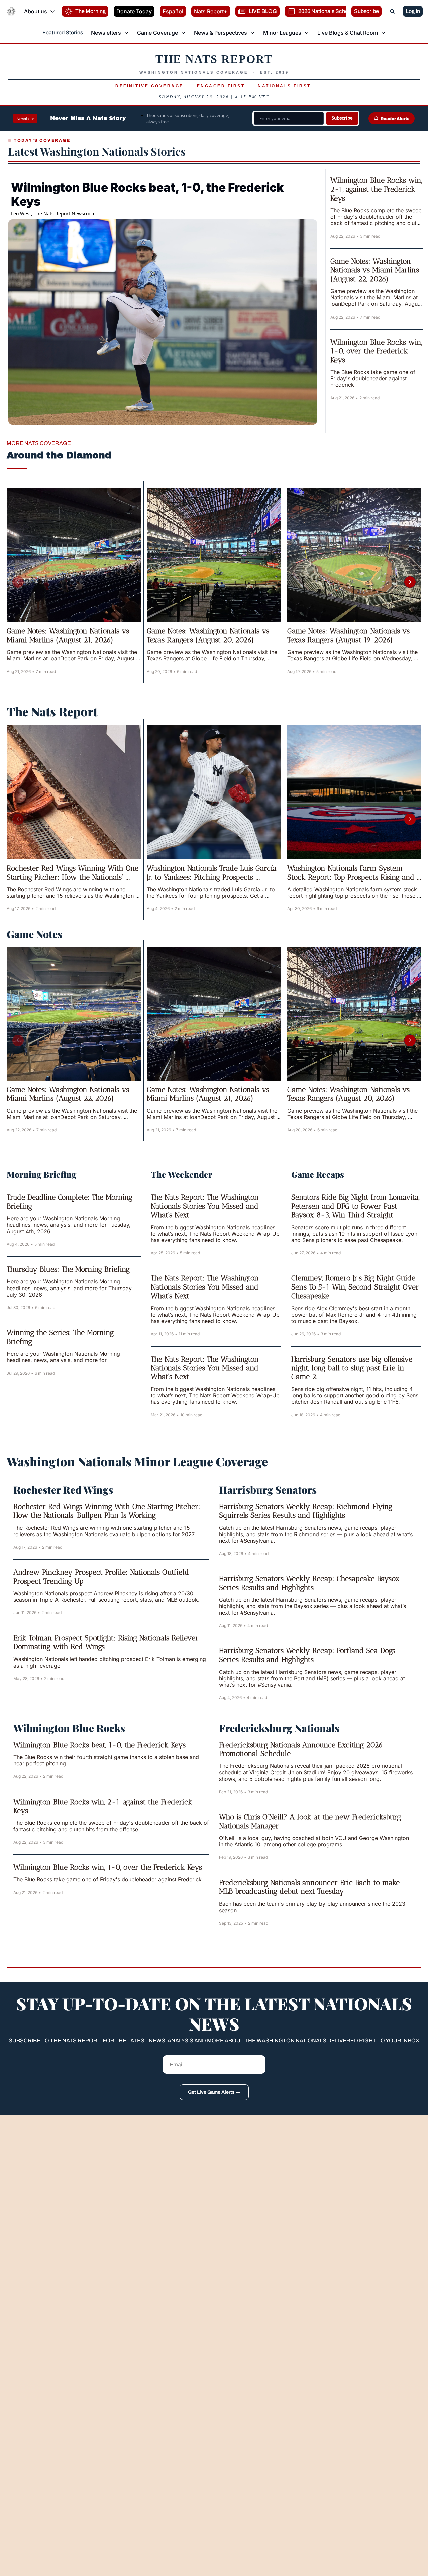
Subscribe (342, 118)
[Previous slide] (18, 582)
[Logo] (11, 11)
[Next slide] (410, 582)
